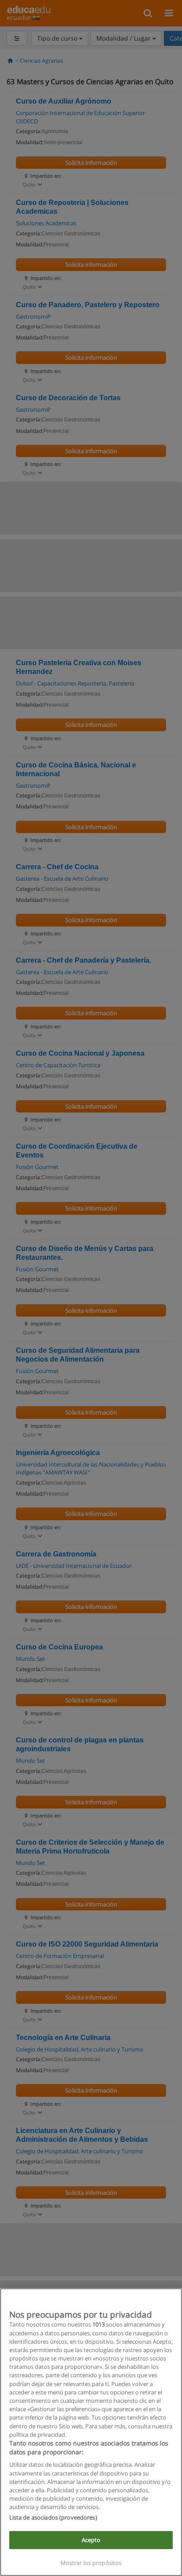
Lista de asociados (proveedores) (53, 2517)
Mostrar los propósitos (91, 2563)
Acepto (91, 2540)
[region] (91, 2432)
